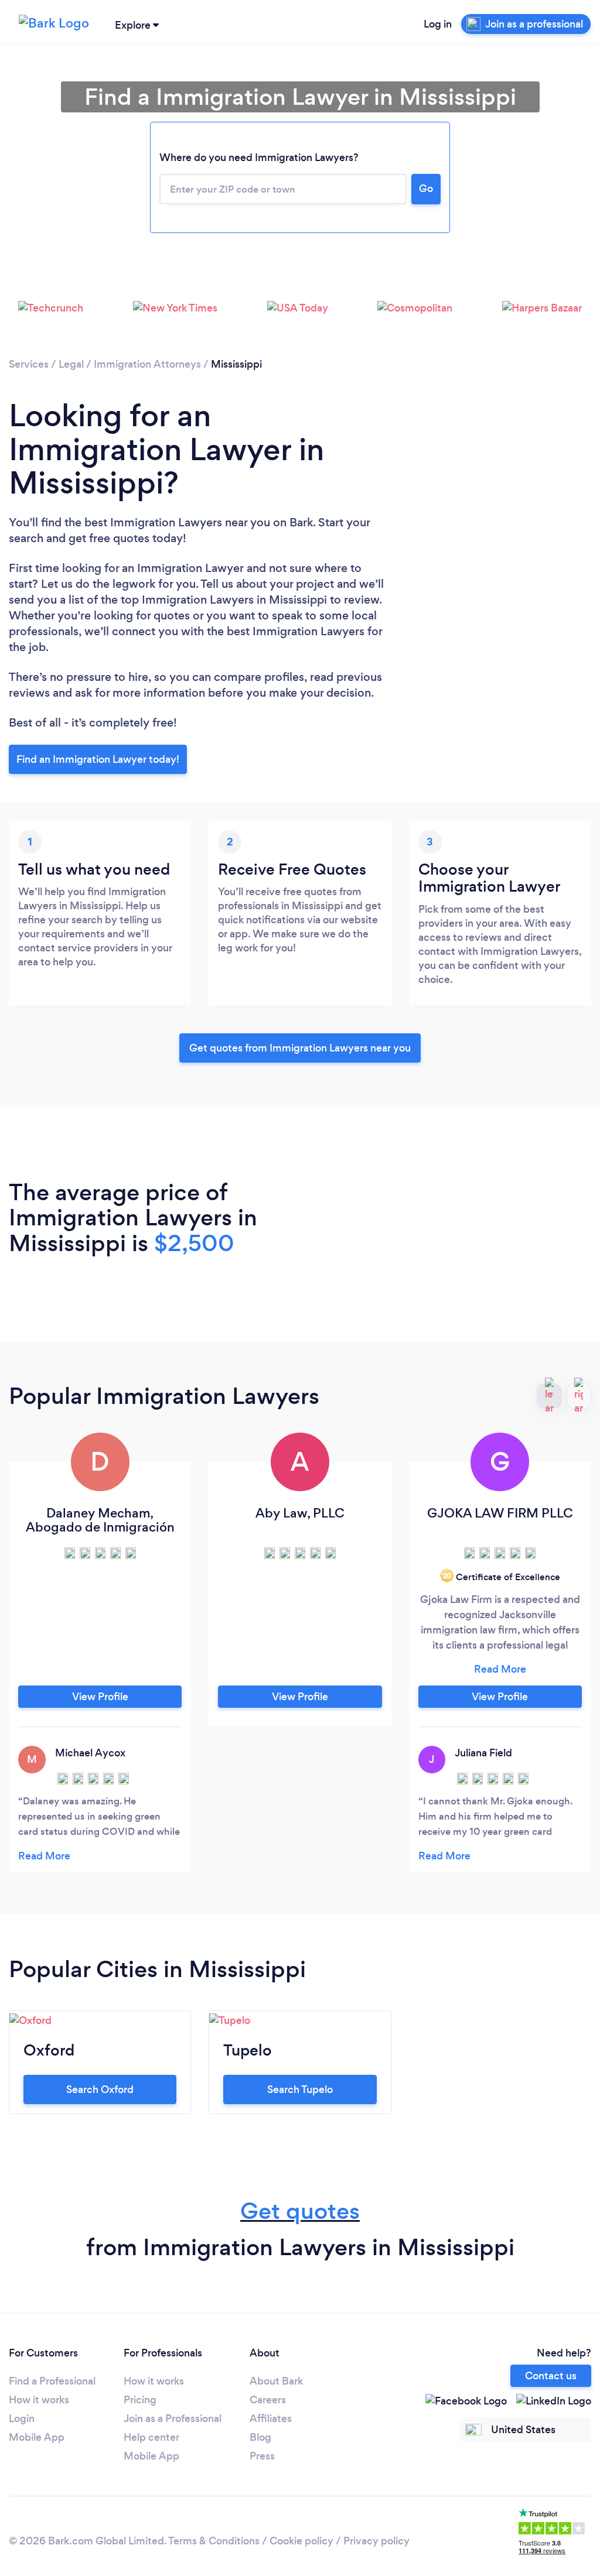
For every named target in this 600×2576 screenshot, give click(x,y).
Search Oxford (100, 2089)
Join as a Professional (173, 2419)
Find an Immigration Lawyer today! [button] (98, 759)
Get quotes (300, 2211)
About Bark (276, 2381)
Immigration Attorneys (147, 364)
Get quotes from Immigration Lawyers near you (300, 1048)
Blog (260, 2437)
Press (262, 2456)
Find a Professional (52, 2381)
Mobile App (37, 2437)
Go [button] (426, 189)
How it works (39, 2400)
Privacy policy (376, 2541)
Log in (438, 24)
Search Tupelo (300, 2089)
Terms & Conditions (214, 2541)
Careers (268, 2400)
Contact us (551, 2376)
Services (29, 364)
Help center (151, 2437)
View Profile (100, 1697)
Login (22, 2419)
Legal (71, 364)
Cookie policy (301, 2541)
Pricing (140, 2400)
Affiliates (271, 2419)
